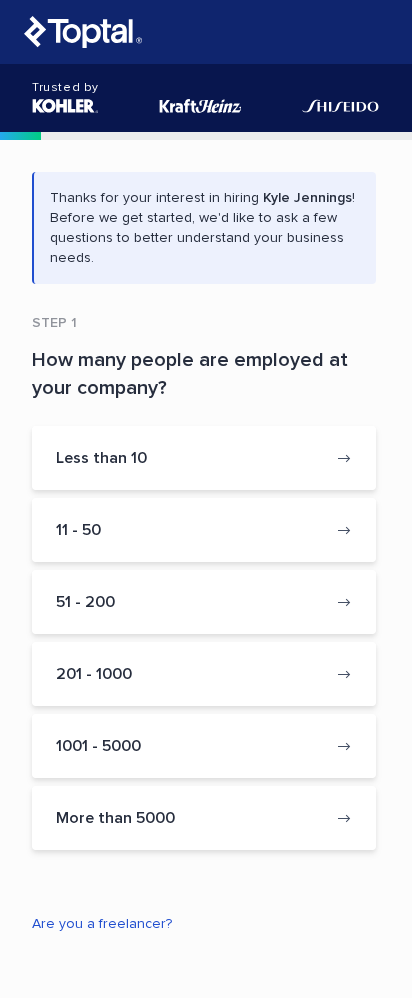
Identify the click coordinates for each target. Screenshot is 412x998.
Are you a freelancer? (102, 924)
